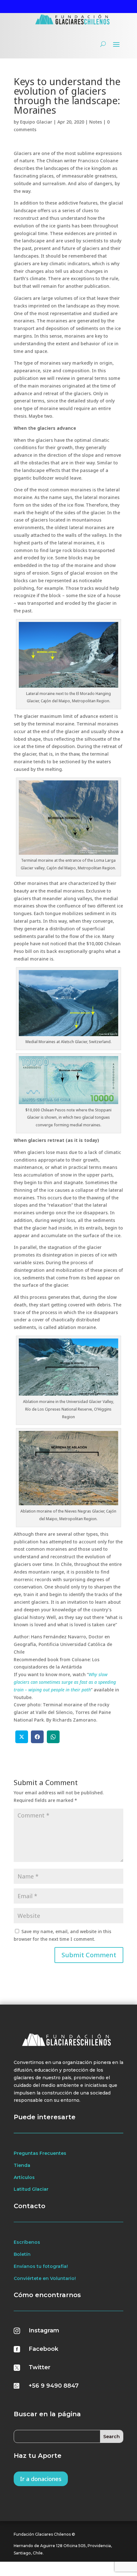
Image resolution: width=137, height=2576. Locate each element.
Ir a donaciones (41, 2479)
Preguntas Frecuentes (40, 2153)
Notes (96, 122)
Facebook (43, 2349)
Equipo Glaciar (36, 122)
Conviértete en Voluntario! (45, 2278)
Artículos (24, 2177)
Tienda (22, 2165)
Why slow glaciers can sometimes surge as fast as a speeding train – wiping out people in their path (65, 1682)
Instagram (44, 2330)
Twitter (40, 2367)
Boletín (22, 2254)
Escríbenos (27, 2242)
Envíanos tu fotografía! (41, 2266)
